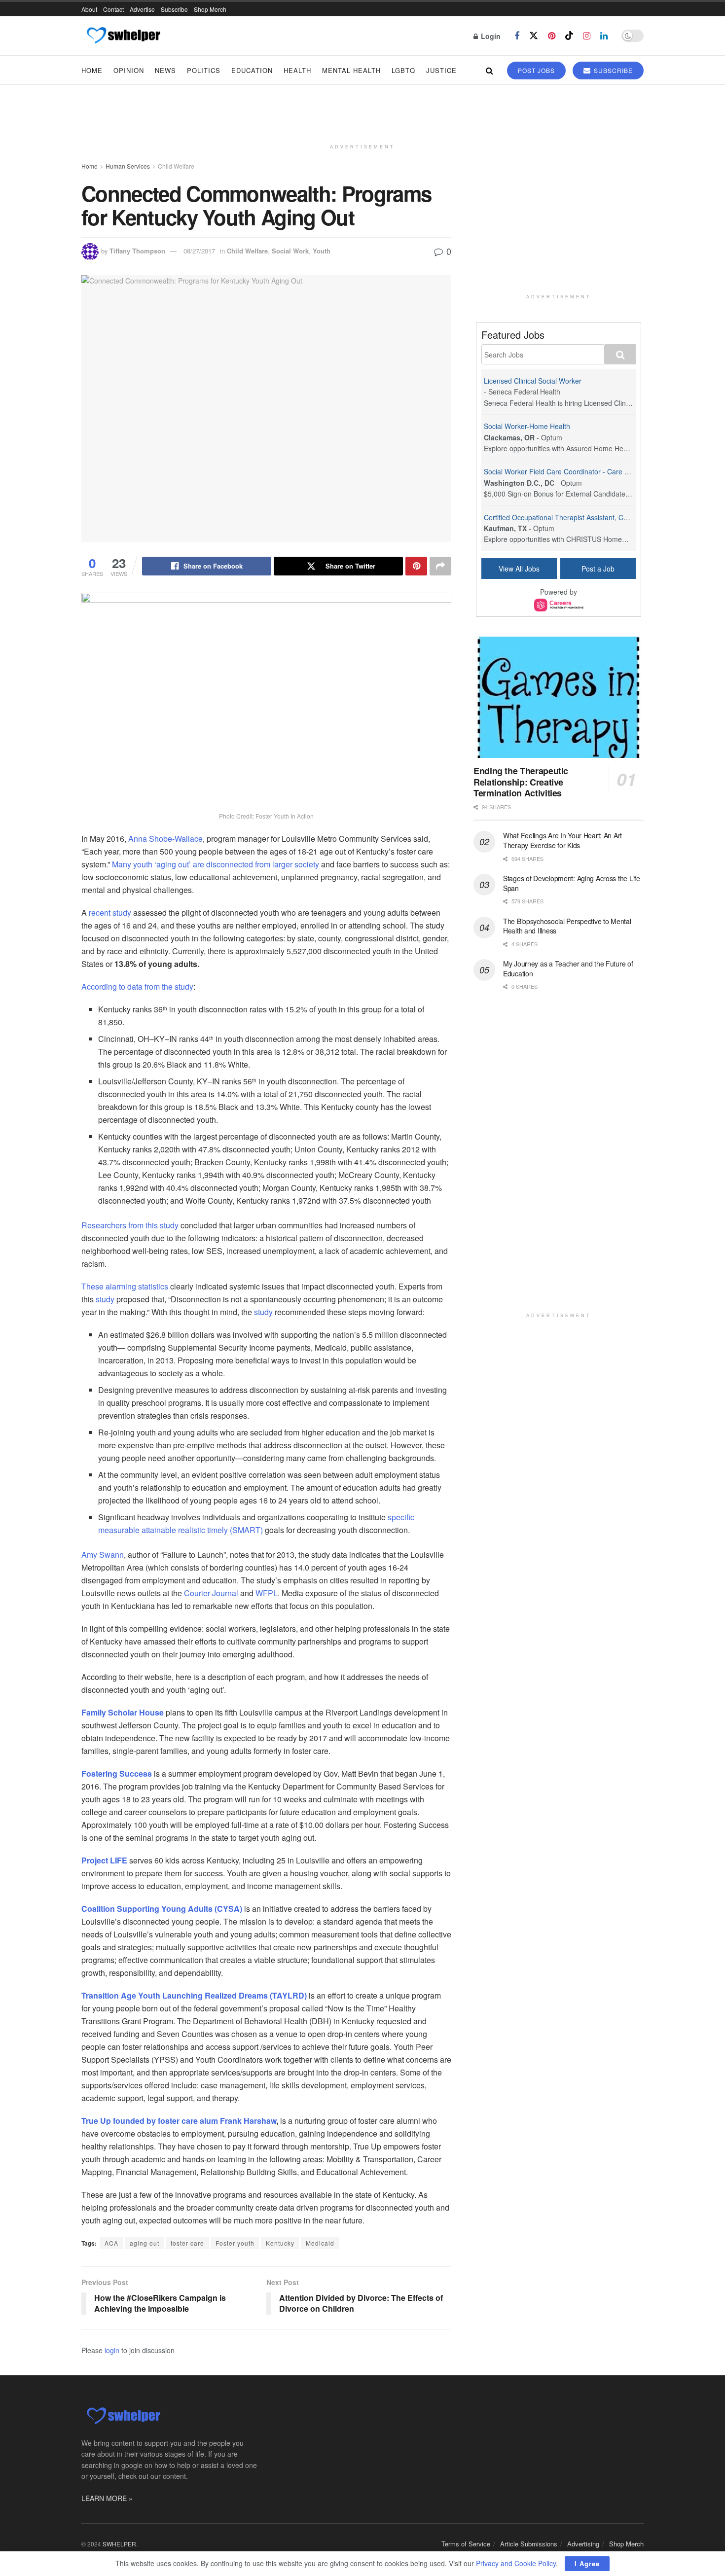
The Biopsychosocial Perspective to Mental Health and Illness (567, 926)
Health (297, 70)
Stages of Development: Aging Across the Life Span (572, 883)
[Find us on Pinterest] (552, 36)
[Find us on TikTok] (569, 36)
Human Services (128, 166)
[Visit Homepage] (123, 36)
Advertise (142, 9)
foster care (187, 2243)
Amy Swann (103, 1555)
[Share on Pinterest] (416, 566)
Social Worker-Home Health (527, 426)
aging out (145, 2243)
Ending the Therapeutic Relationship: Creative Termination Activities (521, 782)
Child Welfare (176, 166)
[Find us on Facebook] (517, 36)
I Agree (587, 2563)
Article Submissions (529, 2544)
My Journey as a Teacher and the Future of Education (568, 968)
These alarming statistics (125, 1286)
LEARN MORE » (107, 2498)
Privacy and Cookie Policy (516, 2563)
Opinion (129, 70)
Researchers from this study (130, 1225)
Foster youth (235, 2243)
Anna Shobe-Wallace (165, 839)
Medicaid (320, 2243)
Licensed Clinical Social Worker (533, 381)
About (89, 9)
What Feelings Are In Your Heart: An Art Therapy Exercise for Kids (562, 840)
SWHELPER (119, 2544)
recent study (109, 912)
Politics (204, 70)
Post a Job (598, 569)
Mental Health (351, 70)
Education (252, 70)
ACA (111, 2243)
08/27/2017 (199, 251)
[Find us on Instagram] (587, 36)
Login (490, 36)
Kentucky (280, 2243)
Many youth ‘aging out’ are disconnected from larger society (216, 864)
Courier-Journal (211, 1593)
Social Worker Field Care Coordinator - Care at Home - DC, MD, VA (589, 471)
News (165, 70)
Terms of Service (466, 2544)
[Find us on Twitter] (534, 36)
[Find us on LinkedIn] (604, 36)
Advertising (583, 2544)
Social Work (290, 251)
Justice (441, 70)
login (112, 2350)
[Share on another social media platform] (440, 566)
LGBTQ (403, 70)
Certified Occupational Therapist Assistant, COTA (560, 517)
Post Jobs (536, 70)
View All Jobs (519, 569)
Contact (113, 9)
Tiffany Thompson (137, 251)
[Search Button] (489, 70)
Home (92, 70)
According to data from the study (137, 986)
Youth (322, 251)
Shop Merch (210, 9)
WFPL (267, 1593)
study (105, 1299)
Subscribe (174, 9)
